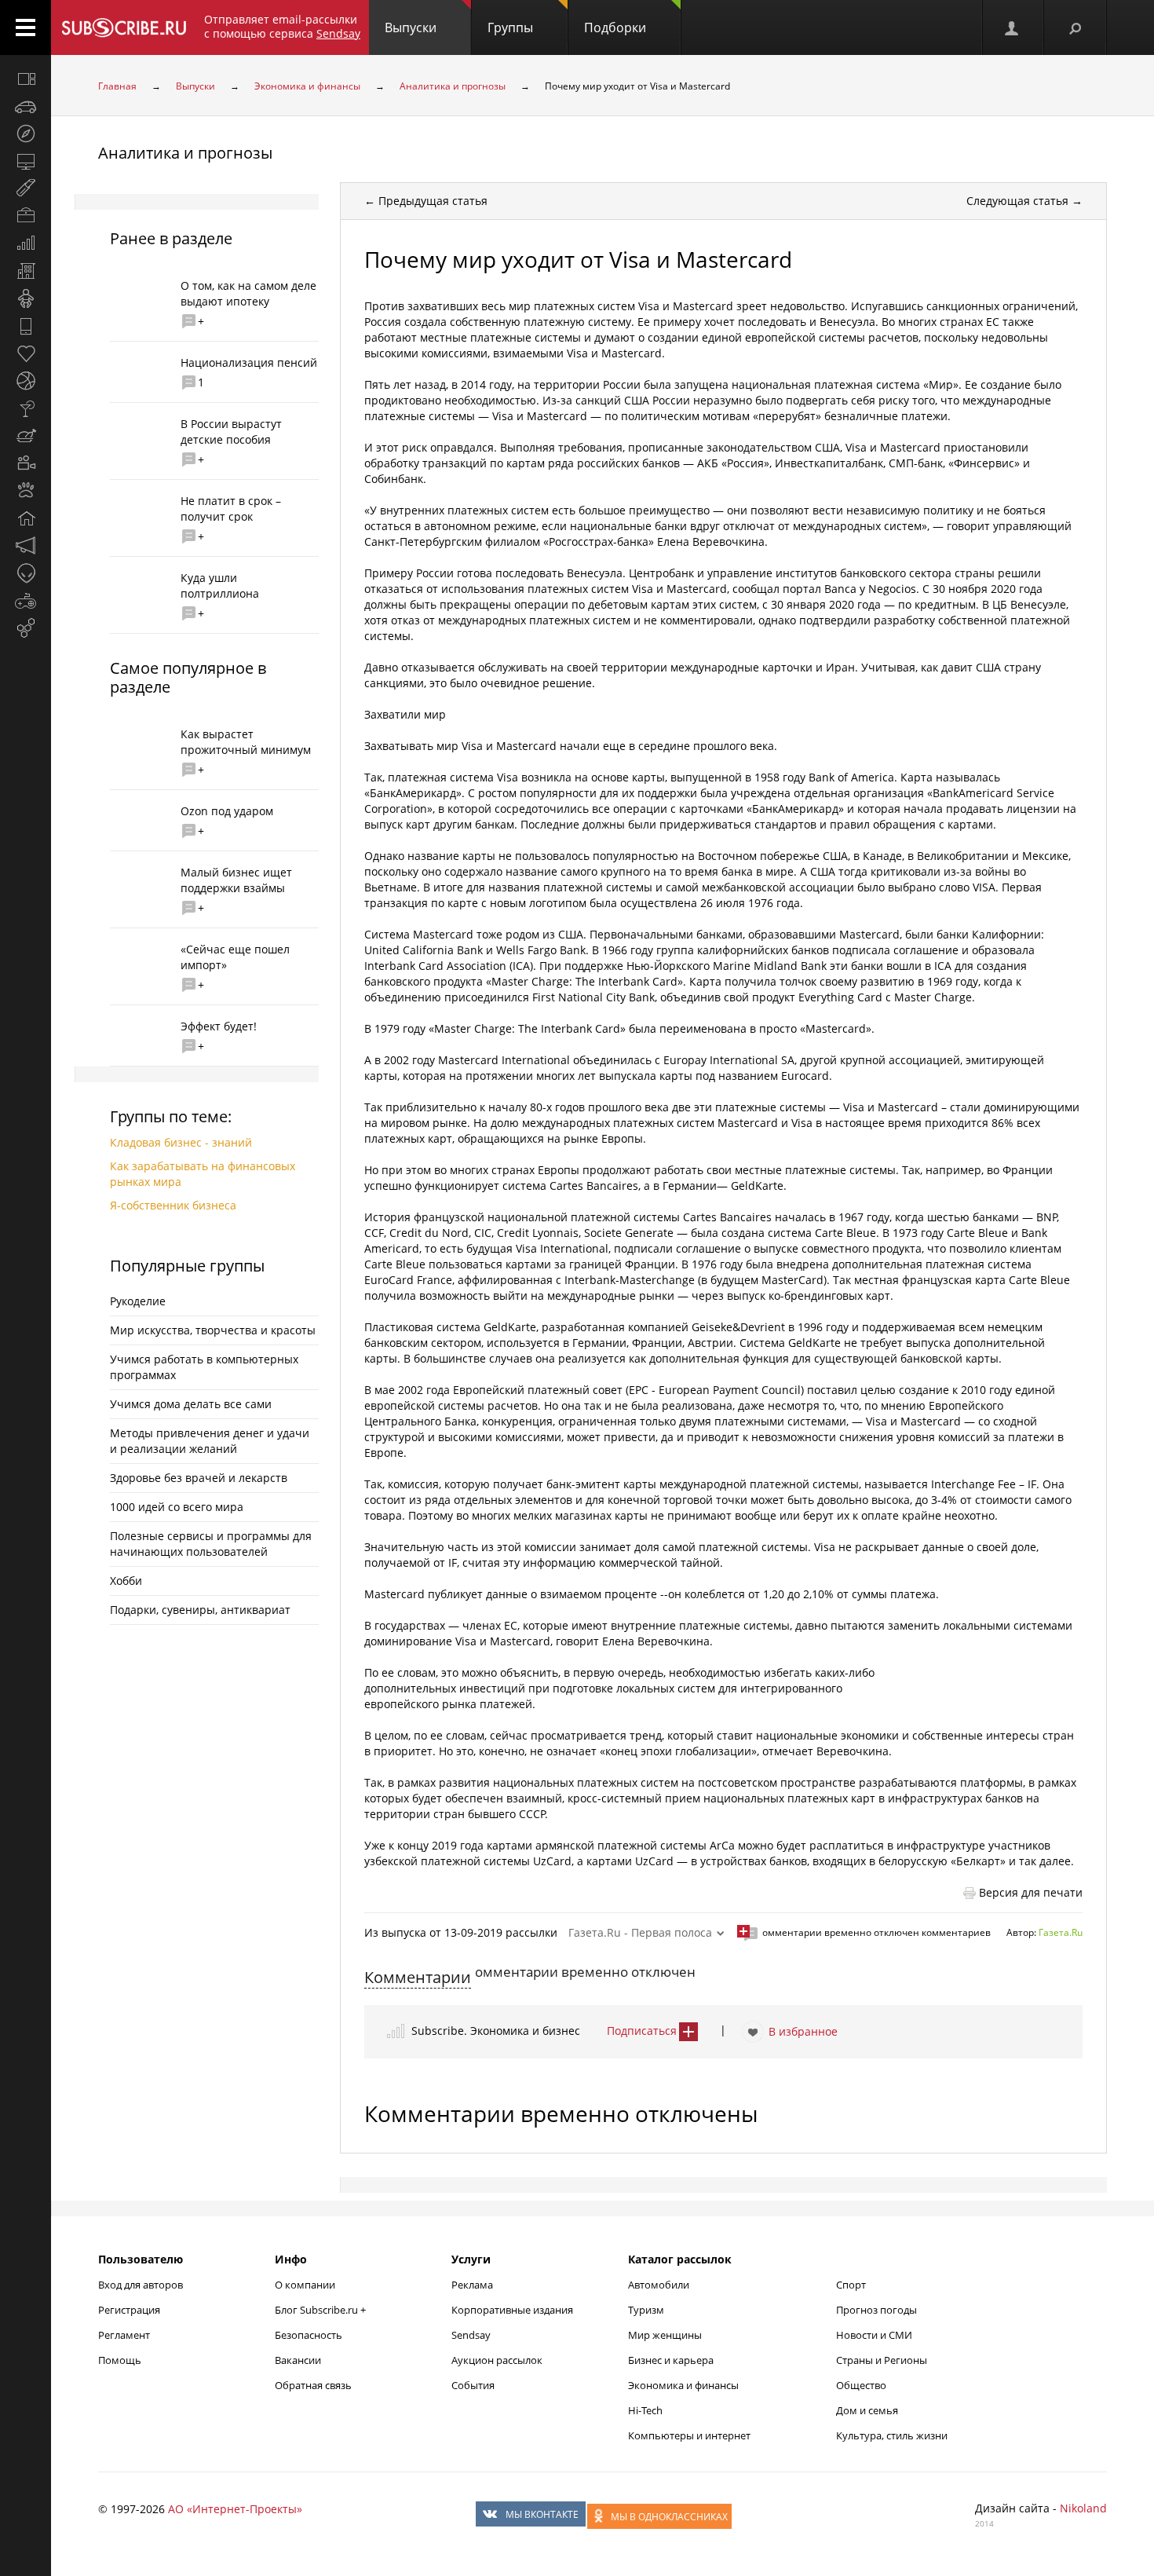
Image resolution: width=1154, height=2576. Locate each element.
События (473, 2385)
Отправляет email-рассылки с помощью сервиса (282, 26)
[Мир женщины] (26, 188)
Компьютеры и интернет (689, 2435)
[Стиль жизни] (26, 408)
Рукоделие (138, 1301)
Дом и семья (867, 2410)
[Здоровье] (26, 353)
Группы (510, 27)
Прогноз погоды (876, 2310)
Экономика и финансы (307, 86)
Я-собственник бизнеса (173, 1205)
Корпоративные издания (512, 2310)
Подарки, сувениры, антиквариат (200, 1610)
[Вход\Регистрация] (1013, 27)
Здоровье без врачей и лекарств (199, 1478)
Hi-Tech (645, 2410)
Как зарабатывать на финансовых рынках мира (203, 1174)
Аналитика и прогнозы (453, 86)
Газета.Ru (1061, 1932)
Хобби (126, 1581)
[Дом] (26, 518)
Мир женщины (665, 2335)
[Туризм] (26, 134)
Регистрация (129, 2310)
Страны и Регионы (882, 2360)
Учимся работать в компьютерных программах (204, 1367)
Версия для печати (1031, 1892)
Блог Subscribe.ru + (321, 2310)
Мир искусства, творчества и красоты (213, 1330)
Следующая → (1024, 201)
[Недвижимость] (26, 271)
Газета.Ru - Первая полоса (640, 1932)
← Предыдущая (426, 201)
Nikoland (1083, 2508)
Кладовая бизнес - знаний (181, 1142)
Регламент (124, 2335)
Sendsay (471, 2335)
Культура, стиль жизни (892, 2435)
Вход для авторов (141, 2285)
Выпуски (411, 27)
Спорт (851, 2285)
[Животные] (26, 491)
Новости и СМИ (874, 2335)
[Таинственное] (26, 573)
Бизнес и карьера (671, 2360)
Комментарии (418, 1977)
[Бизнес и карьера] (26, 216)
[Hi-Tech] (26, 326)
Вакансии (298, 2360)
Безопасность (309, 2335)
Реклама (472, 2285)
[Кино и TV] (26, 463)
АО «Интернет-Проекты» (235, 2509)
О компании (305, 2285)
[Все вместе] (26, 79)
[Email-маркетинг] (26, 628)
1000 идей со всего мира (177, 1507)
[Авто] (26, 106)
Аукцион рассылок (497, 2360)
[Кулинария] (26, 436)
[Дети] (26, 298)
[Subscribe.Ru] (124, 27)
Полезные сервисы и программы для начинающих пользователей (211, 1544)
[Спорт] (26, 381)
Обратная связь (313, 2385)
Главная (117, 86)
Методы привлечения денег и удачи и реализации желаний (210, 1441)
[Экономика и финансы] (26, 243)
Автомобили (659, 2285)
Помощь (120, 2360)
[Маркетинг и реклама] (26, 546)
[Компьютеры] (26, 161)
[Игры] (26, 601)
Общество (861, 2385)
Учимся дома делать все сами (191, 1404)
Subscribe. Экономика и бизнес (496, 2031)
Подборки (615, 27)
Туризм (646, 2310)
